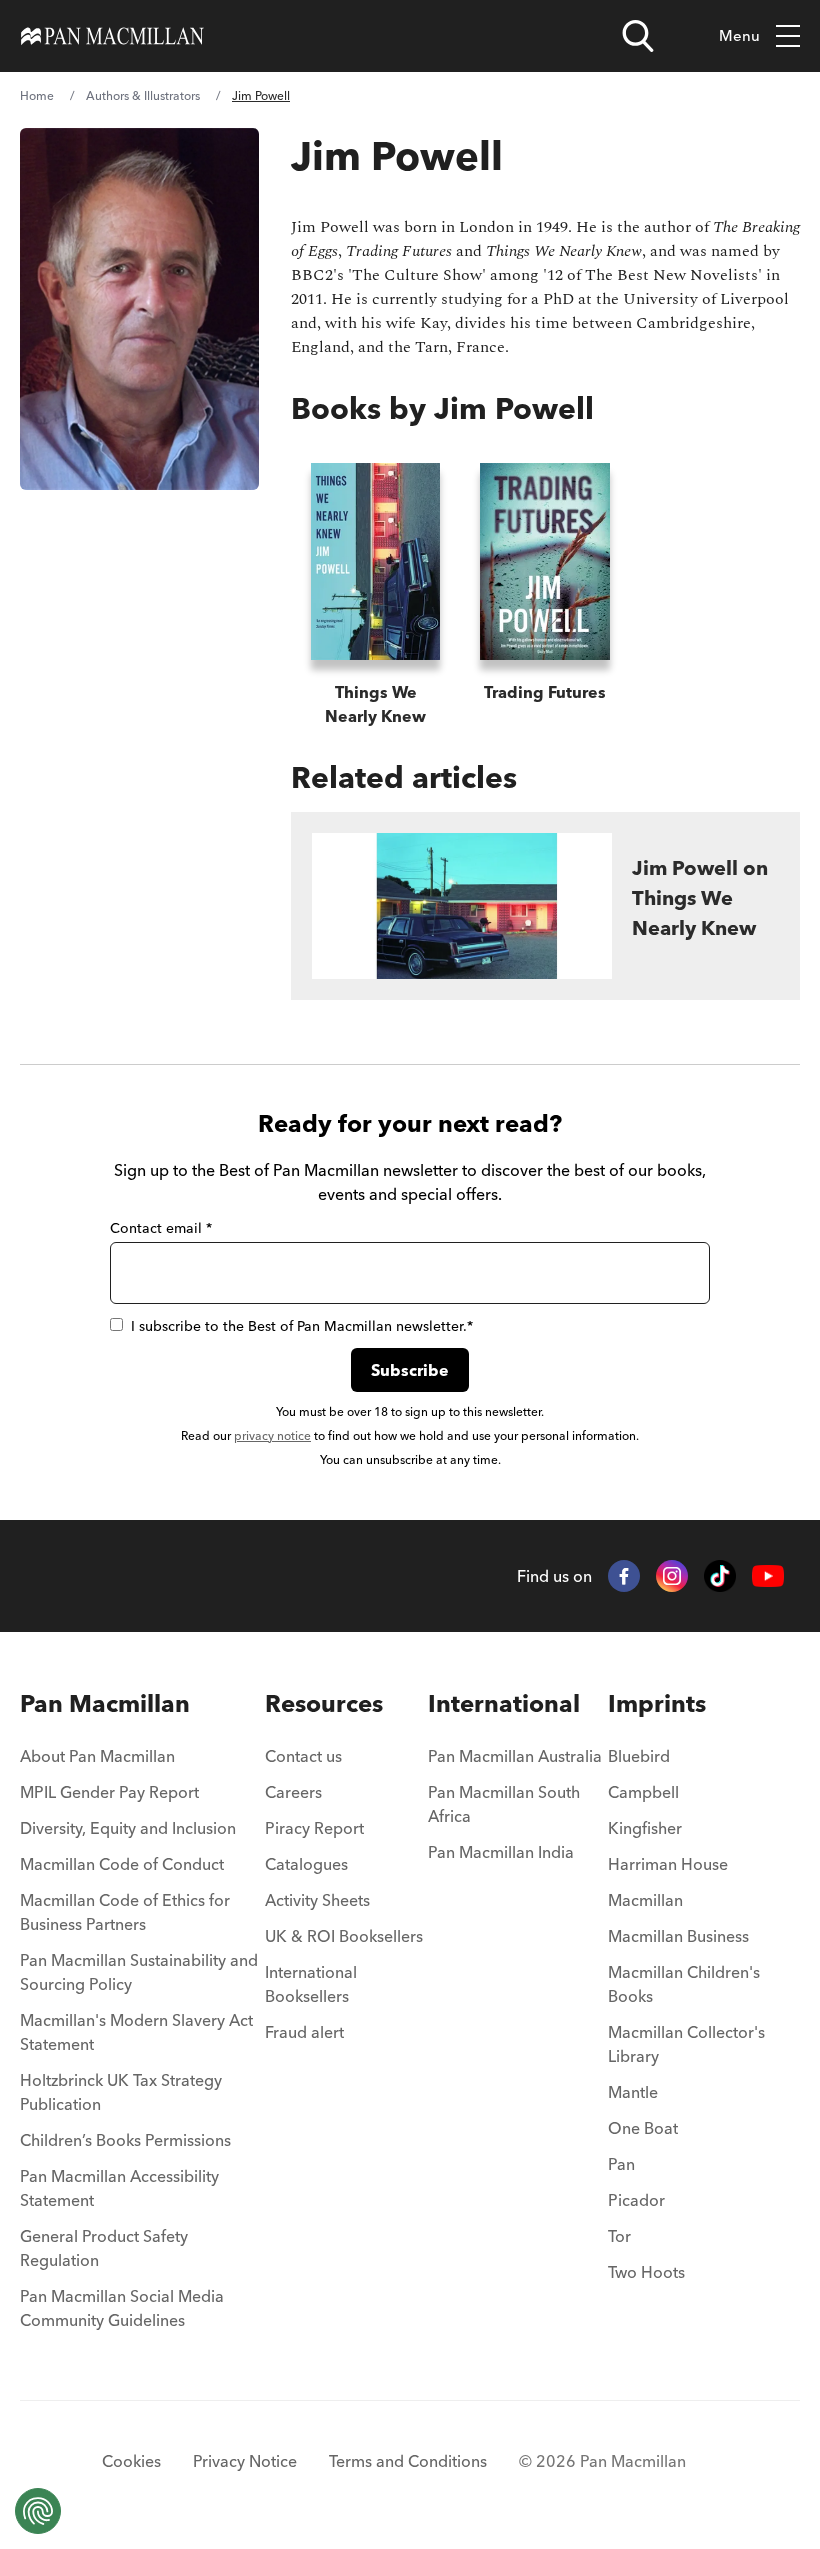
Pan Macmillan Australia (515, 1756)
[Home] (112, 36)
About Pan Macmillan (97, 1756)
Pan (621, 2164)
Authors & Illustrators (143, 95)
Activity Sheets (317, 1900)
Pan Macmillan (105, 1703)
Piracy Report (314, 1828)
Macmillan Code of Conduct (122, 1864)
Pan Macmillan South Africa (504, 1804)
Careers (293, 1792)
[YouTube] (768, 1576)
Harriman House (668, 1864)
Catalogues (306, 1864)
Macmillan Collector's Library (686, 2044)
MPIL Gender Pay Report (109, 1792)
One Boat (643, 2128)
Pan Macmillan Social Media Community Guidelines (122, 2308)
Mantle (633, 2092)
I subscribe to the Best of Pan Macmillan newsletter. (302, 1326)
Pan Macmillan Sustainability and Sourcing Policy (139, 1972)
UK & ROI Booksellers (344, 1936)
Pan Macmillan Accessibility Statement (119, 2188)
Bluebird (639, 1756)
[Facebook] (624, 1576)
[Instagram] (672, 1576)
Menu (739, 35)
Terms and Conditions (408, 2461)
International (504, 1703)
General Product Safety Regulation (104, 2248)
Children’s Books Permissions (125, 2140)
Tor (619, 2236)
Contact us (303, 1756)
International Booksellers (311, 1984)
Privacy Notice (245, 2461)
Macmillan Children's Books (684, 1984)
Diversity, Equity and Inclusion (128, 1828)
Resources (324, 1703)
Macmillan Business (678, 1936)
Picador (636, 2200)
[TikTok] (720, 1576)
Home (37, 95)
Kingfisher (645, 1828)
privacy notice (272, 1435)
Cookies (131, 2461)
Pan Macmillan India (501, 1852)
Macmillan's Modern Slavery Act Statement (136, 2032)
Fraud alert (304, 2032)
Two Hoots (646, 2272)
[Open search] (638, 36)
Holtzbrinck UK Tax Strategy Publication (121, 2092)
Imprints (657, 1703)
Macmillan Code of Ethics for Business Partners (125, 1912)
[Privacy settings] (38, 2511)
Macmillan (645, 1900)
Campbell (643, 1792)
